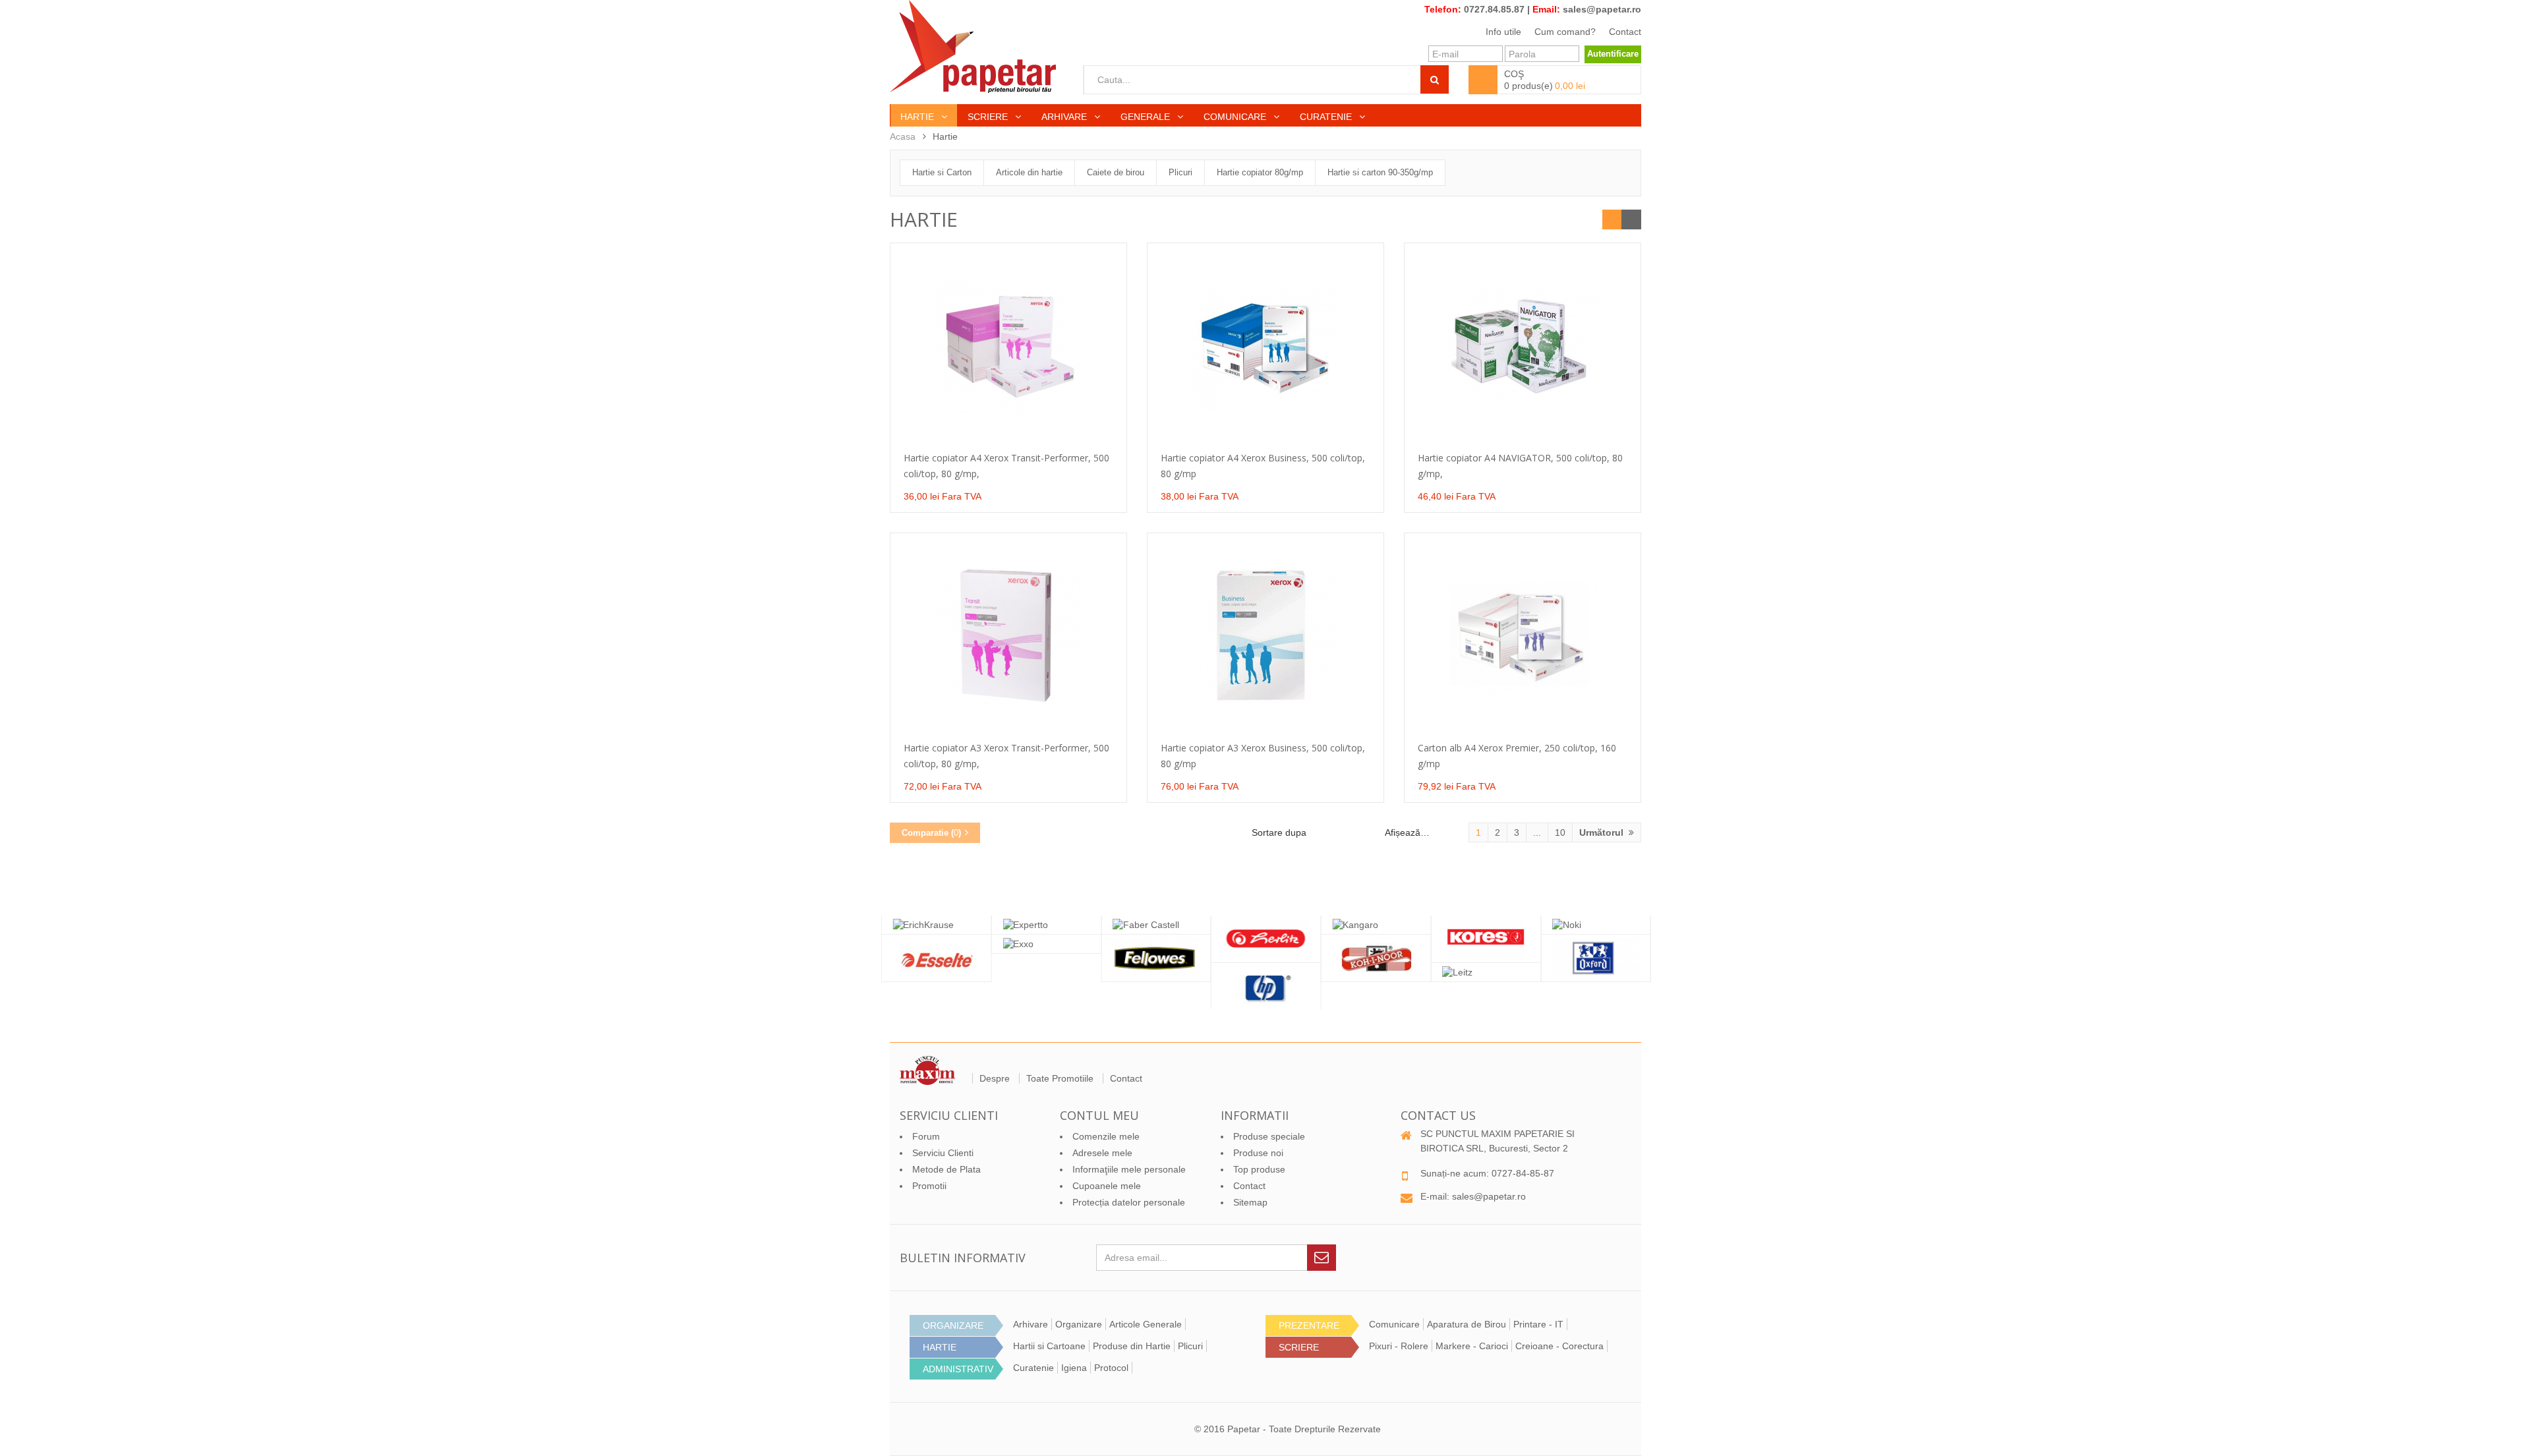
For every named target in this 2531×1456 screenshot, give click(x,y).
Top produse (1259, 1169)
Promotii (929, 1186)
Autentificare (1613, 54)
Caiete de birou (1116, 172)
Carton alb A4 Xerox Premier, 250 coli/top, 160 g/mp (1517, 756)
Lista (1631, 219)
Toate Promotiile (1060, 1078)
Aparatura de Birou (1467, 1324)
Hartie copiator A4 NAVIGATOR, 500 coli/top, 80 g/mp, (1520, 466)
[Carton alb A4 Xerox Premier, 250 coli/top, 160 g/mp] (1523, 637)
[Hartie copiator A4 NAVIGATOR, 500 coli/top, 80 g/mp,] (1523, 347)
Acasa (903, 136)
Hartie (918, 117)
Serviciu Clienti (943, 1153)
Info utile (1503, 32)
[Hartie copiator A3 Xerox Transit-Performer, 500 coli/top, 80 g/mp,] (1008, 637)
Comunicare (1236, 117)
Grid (1612, 219)
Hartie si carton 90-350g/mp (1380, 172)
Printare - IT (1538, 1324)
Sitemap (1250, 1202)
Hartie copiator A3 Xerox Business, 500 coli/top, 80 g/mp (1263, 756)
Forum (926, 1136)
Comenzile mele (1106, 1136)
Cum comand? (1565, 32)
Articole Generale (1146, 1324)
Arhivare (1065, 117)
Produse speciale (1269, 1136)
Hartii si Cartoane (1049, 1346)
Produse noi (1258, 1153)
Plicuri (1180, 172)
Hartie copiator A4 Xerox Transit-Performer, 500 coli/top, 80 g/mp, (1006, 466)
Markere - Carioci (1472, 1346)
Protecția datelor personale (1129, 1202)
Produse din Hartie (1132, 1346)
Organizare (1079, 1324)
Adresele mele (1102, 1153)
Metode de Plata (946, 1169)
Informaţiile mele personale (1129, 1169)
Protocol (1111, 1368)
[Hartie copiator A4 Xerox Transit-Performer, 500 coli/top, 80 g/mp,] (1008, 347)
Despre (995, 1078)
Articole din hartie (1029, 172)
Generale (1147, 117)
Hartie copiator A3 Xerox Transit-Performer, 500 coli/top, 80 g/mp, (1006, 756)
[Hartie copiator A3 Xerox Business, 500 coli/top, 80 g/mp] (1265, 637)
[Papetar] (973, 46)
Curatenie (1327, 117)
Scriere (989, 117)
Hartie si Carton (942, 172)
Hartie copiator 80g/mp (1260, 172)
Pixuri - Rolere (1399, 1346)
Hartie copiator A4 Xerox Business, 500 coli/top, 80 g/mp (1263, 466)
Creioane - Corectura (1559, 1346)
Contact (1625, 32)
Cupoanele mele (1107, 1186)
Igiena (1074, 1368)
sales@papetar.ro (1602, 9)
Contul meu (1099, 1115)
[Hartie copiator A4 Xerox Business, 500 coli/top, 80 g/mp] (1265, 347)
